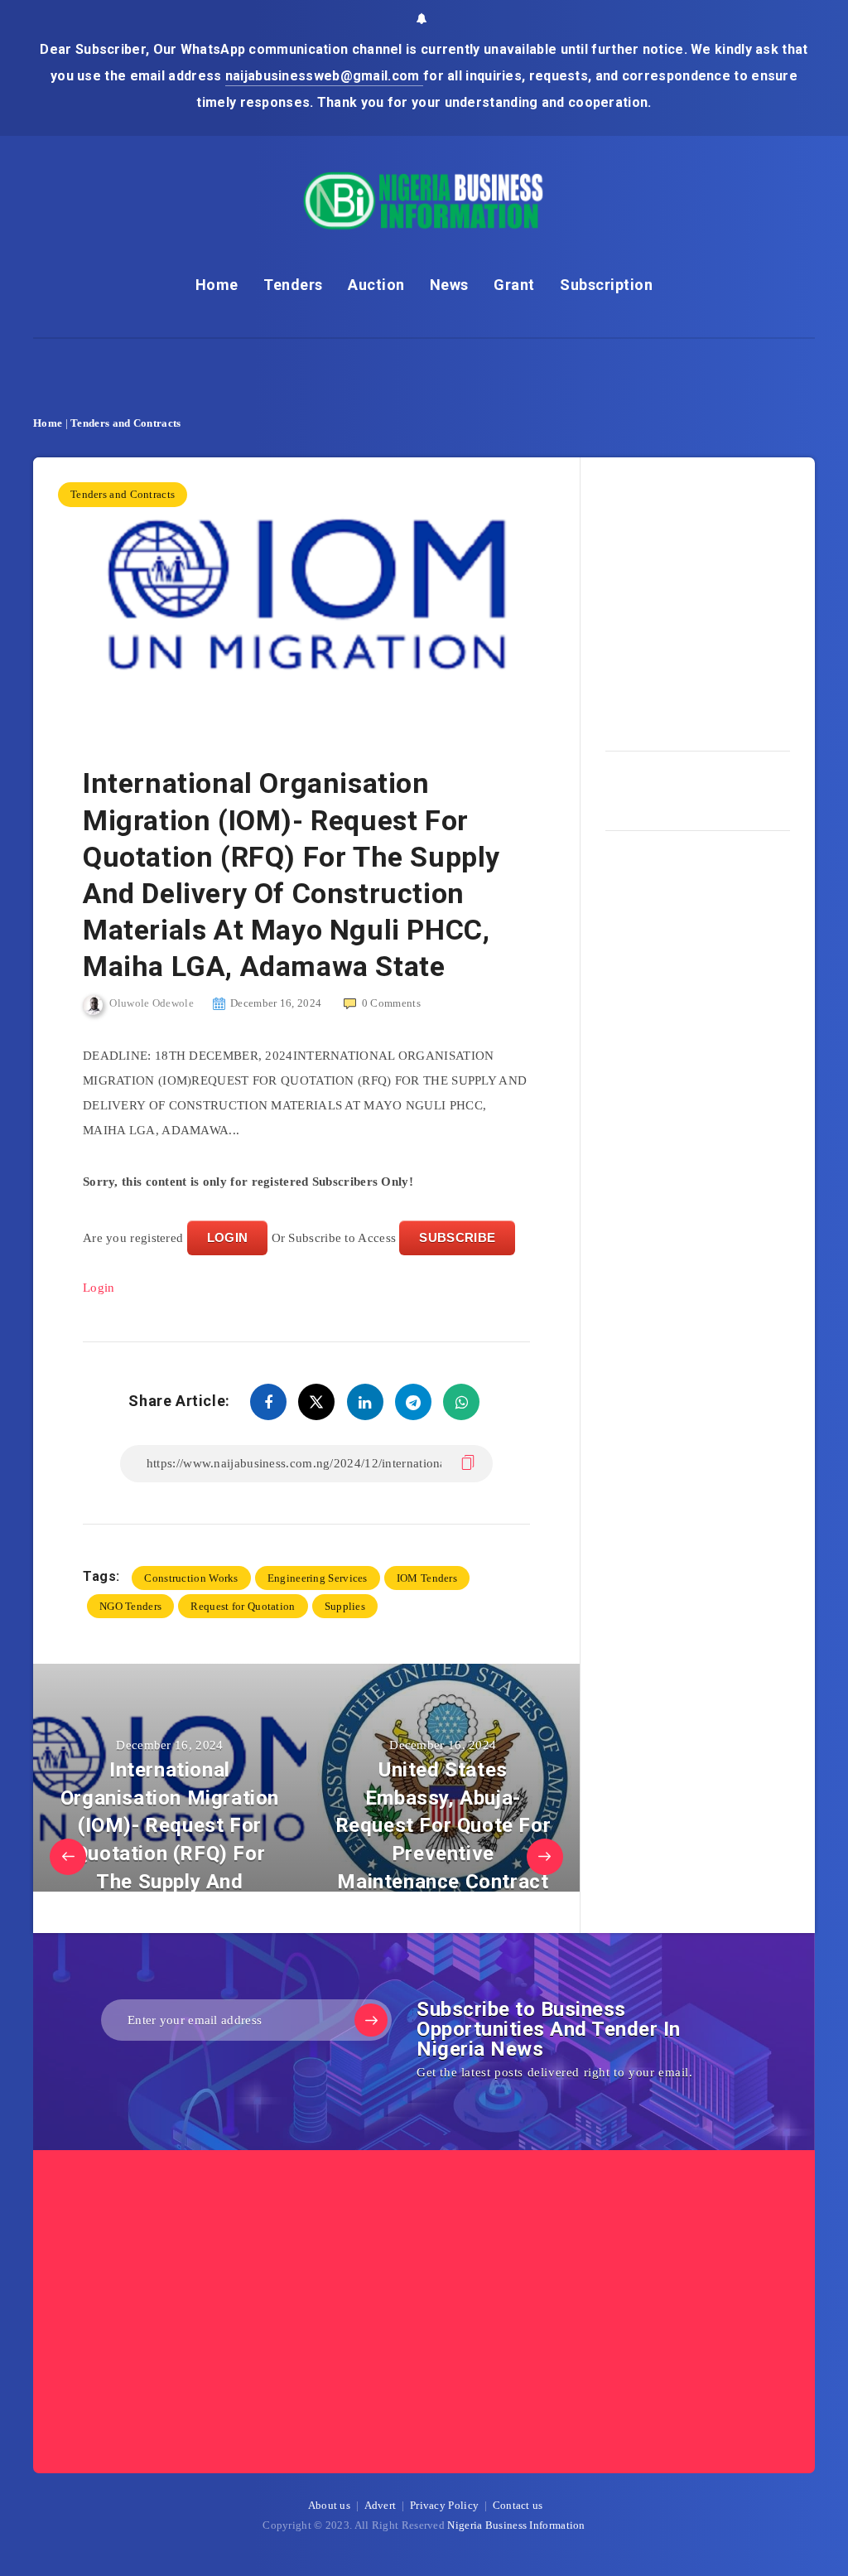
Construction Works (191, 1578)
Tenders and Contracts (125, 423)
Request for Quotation (243, 1606)
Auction (376, 285)
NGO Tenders (130, 1606)
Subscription (606, 285)
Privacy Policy (444, 2505)
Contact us (518, 2505)
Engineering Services (318, 1578)
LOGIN (228, 1237)
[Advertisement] (727, 598)
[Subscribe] (371, 2020)
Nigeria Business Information (516, 2525)
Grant (514, 285)
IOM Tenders (427, 1578)
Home (217, 285)
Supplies (345, 1606)
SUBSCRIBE (457, 1237)
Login (99, 1288)
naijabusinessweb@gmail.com (324, 76)
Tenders (293, 285)
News (449, 285)
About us (329, 2505)
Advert (381, 2505)
